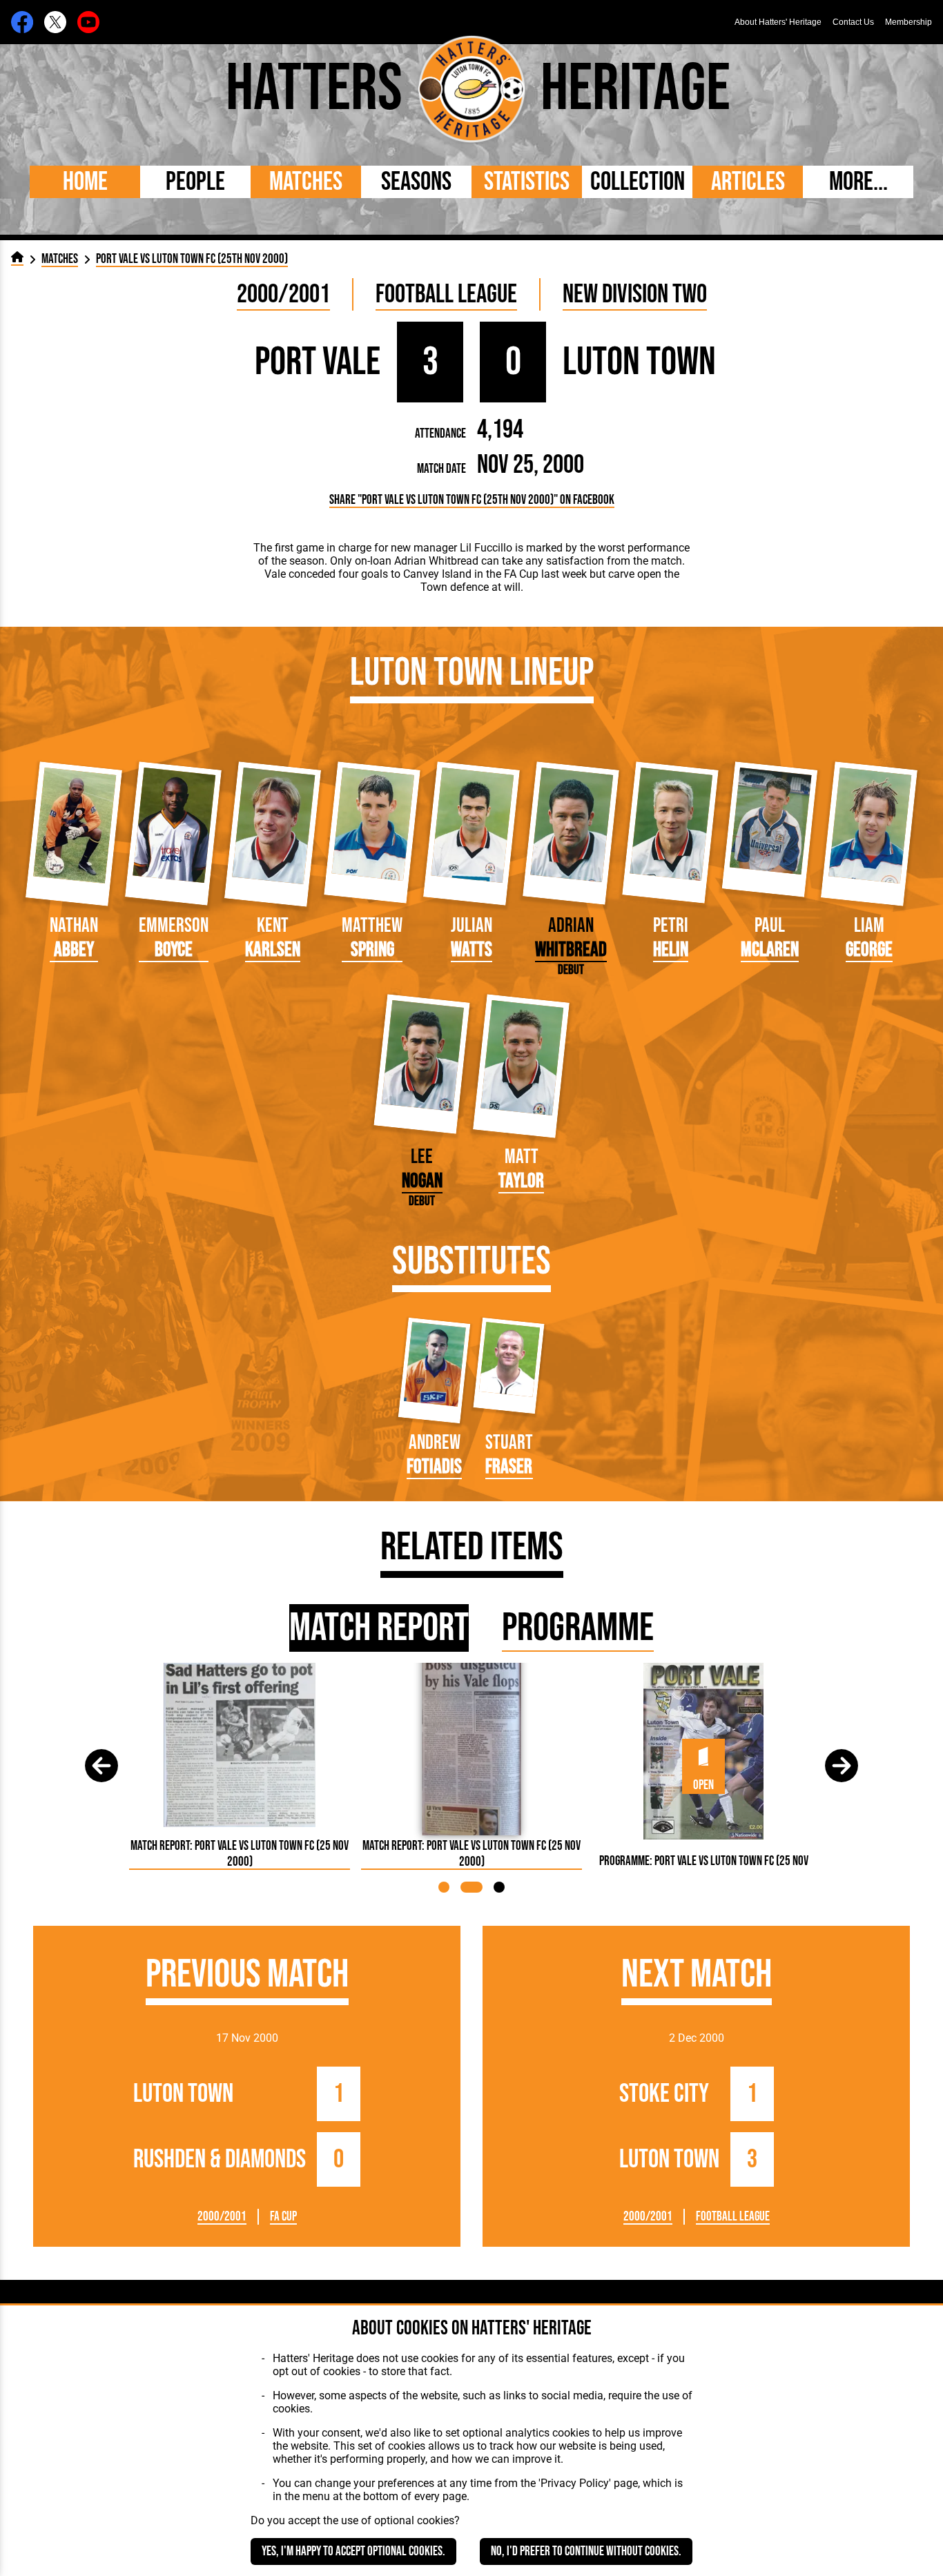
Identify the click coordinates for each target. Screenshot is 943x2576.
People (195, 182)
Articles (748, 182)
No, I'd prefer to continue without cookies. (586, 2551)
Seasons (416, 182)
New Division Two (635, 294)
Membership (908, 22)
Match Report (379, 1628)
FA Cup (283, 2217)
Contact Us (853, 22)
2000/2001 (283, 294)
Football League (446, 294)
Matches (306, 182)
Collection (638, 182)
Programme (578, 1628)
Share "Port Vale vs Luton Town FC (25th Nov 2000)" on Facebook (472, 500)
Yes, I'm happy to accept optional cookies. (353, 2551)
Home (85, 182)
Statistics (527, 182)
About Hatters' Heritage (778, 22)
